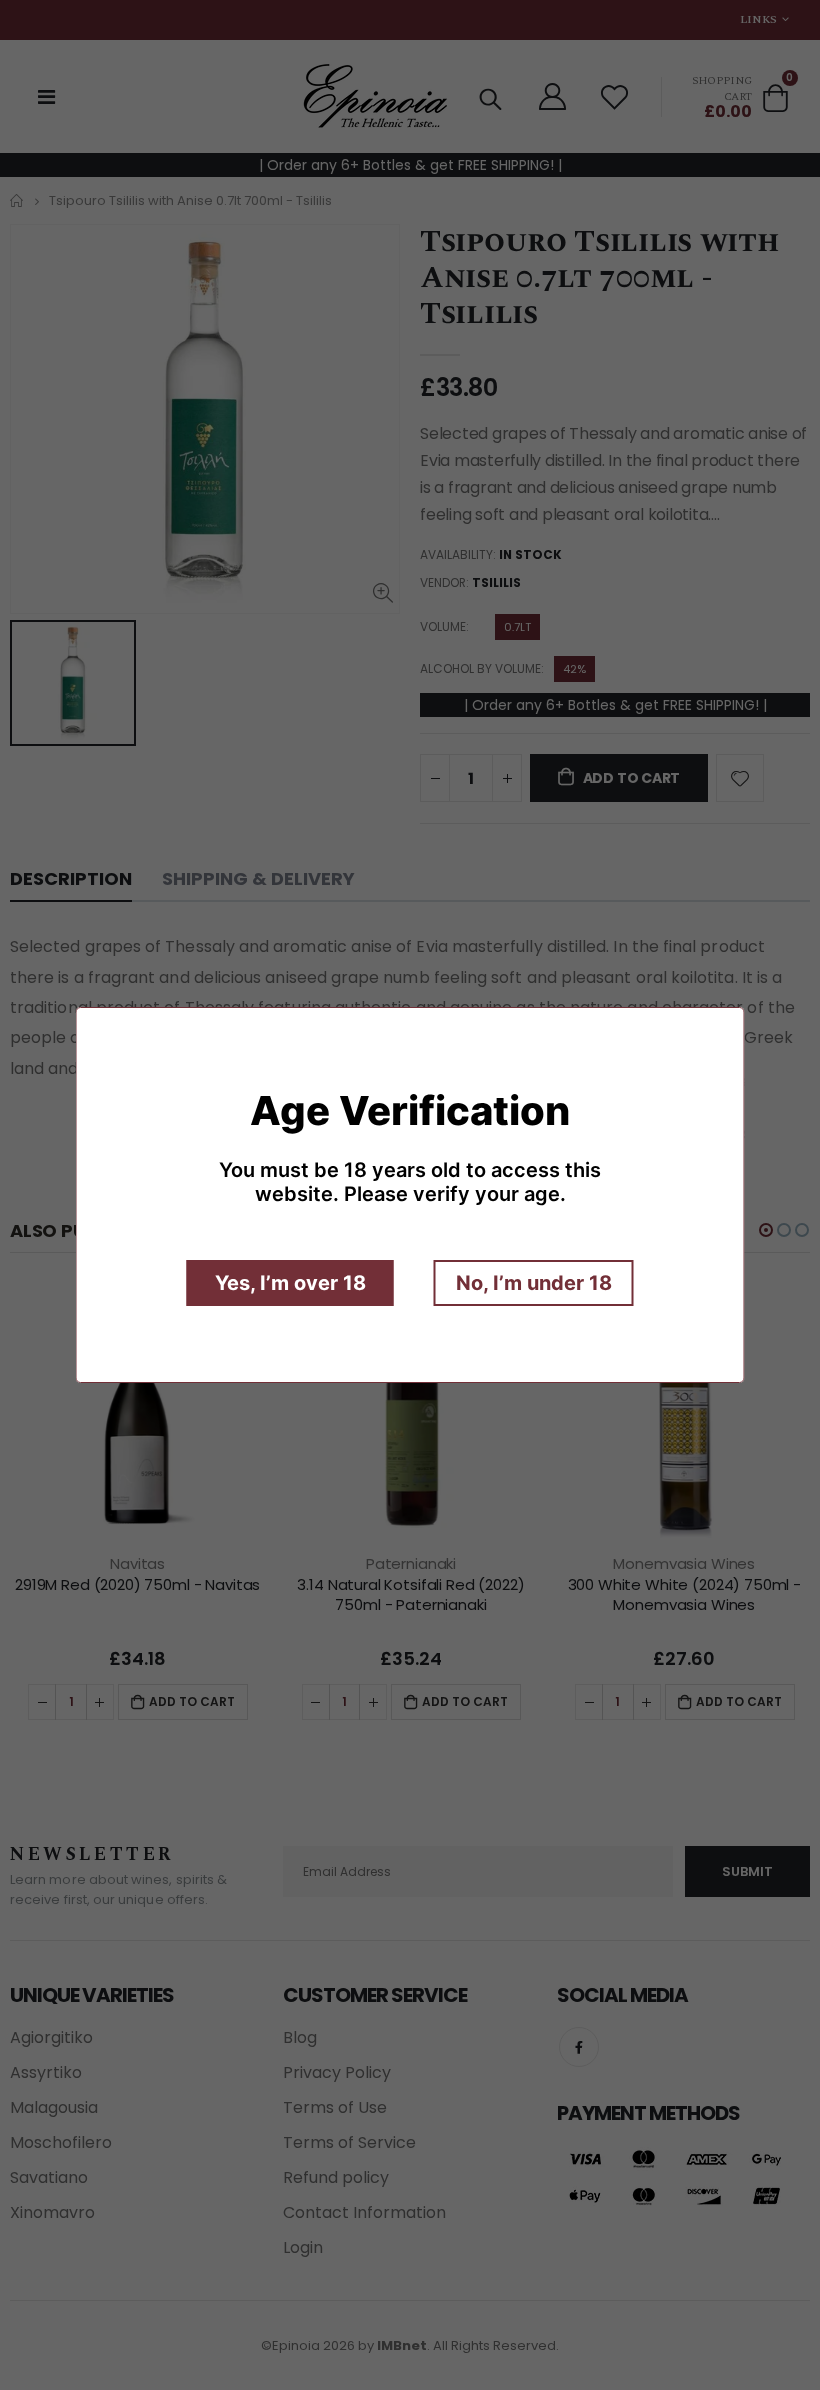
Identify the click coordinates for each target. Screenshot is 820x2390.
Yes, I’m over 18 (290, 1283)
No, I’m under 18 (534, 1283)
